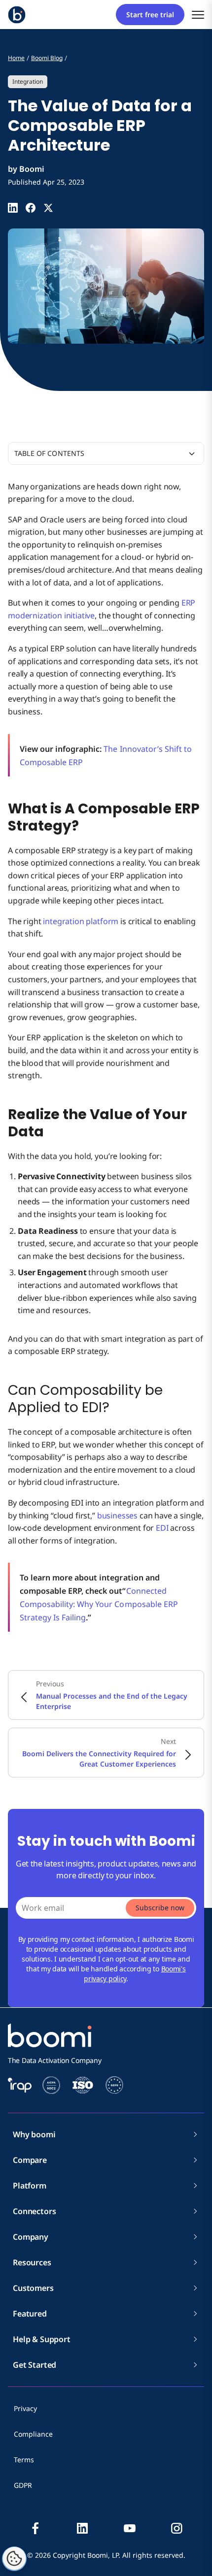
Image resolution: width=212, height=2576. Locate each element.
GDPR (23, 2485)
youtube (130, 2528)
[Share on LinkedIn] (13, 208)
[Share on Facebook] (31, 208)
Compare (30, 2160)
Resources (32, 2262)
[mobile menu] (198, 15)
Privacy (25, 2408)
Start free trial (150, 15)
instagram (177, 2528)
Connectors (34, 2211)
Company (31, 2237)
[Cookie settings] (14, 2559)
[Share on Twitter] (48, 208)
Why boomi (34, 2134)
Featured (30, 2314)
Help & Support (42, 2339)
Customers (33, 2288)
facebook (35, 2528)
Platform (30, 2186)
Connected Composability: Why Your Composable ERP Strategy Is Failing (99, 1604)
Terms (24, 2460)
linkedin (82, 2528)
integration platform (81, 921)
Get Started (35, 2365)
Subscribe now (160, 1908)
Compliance (33, 2434)
